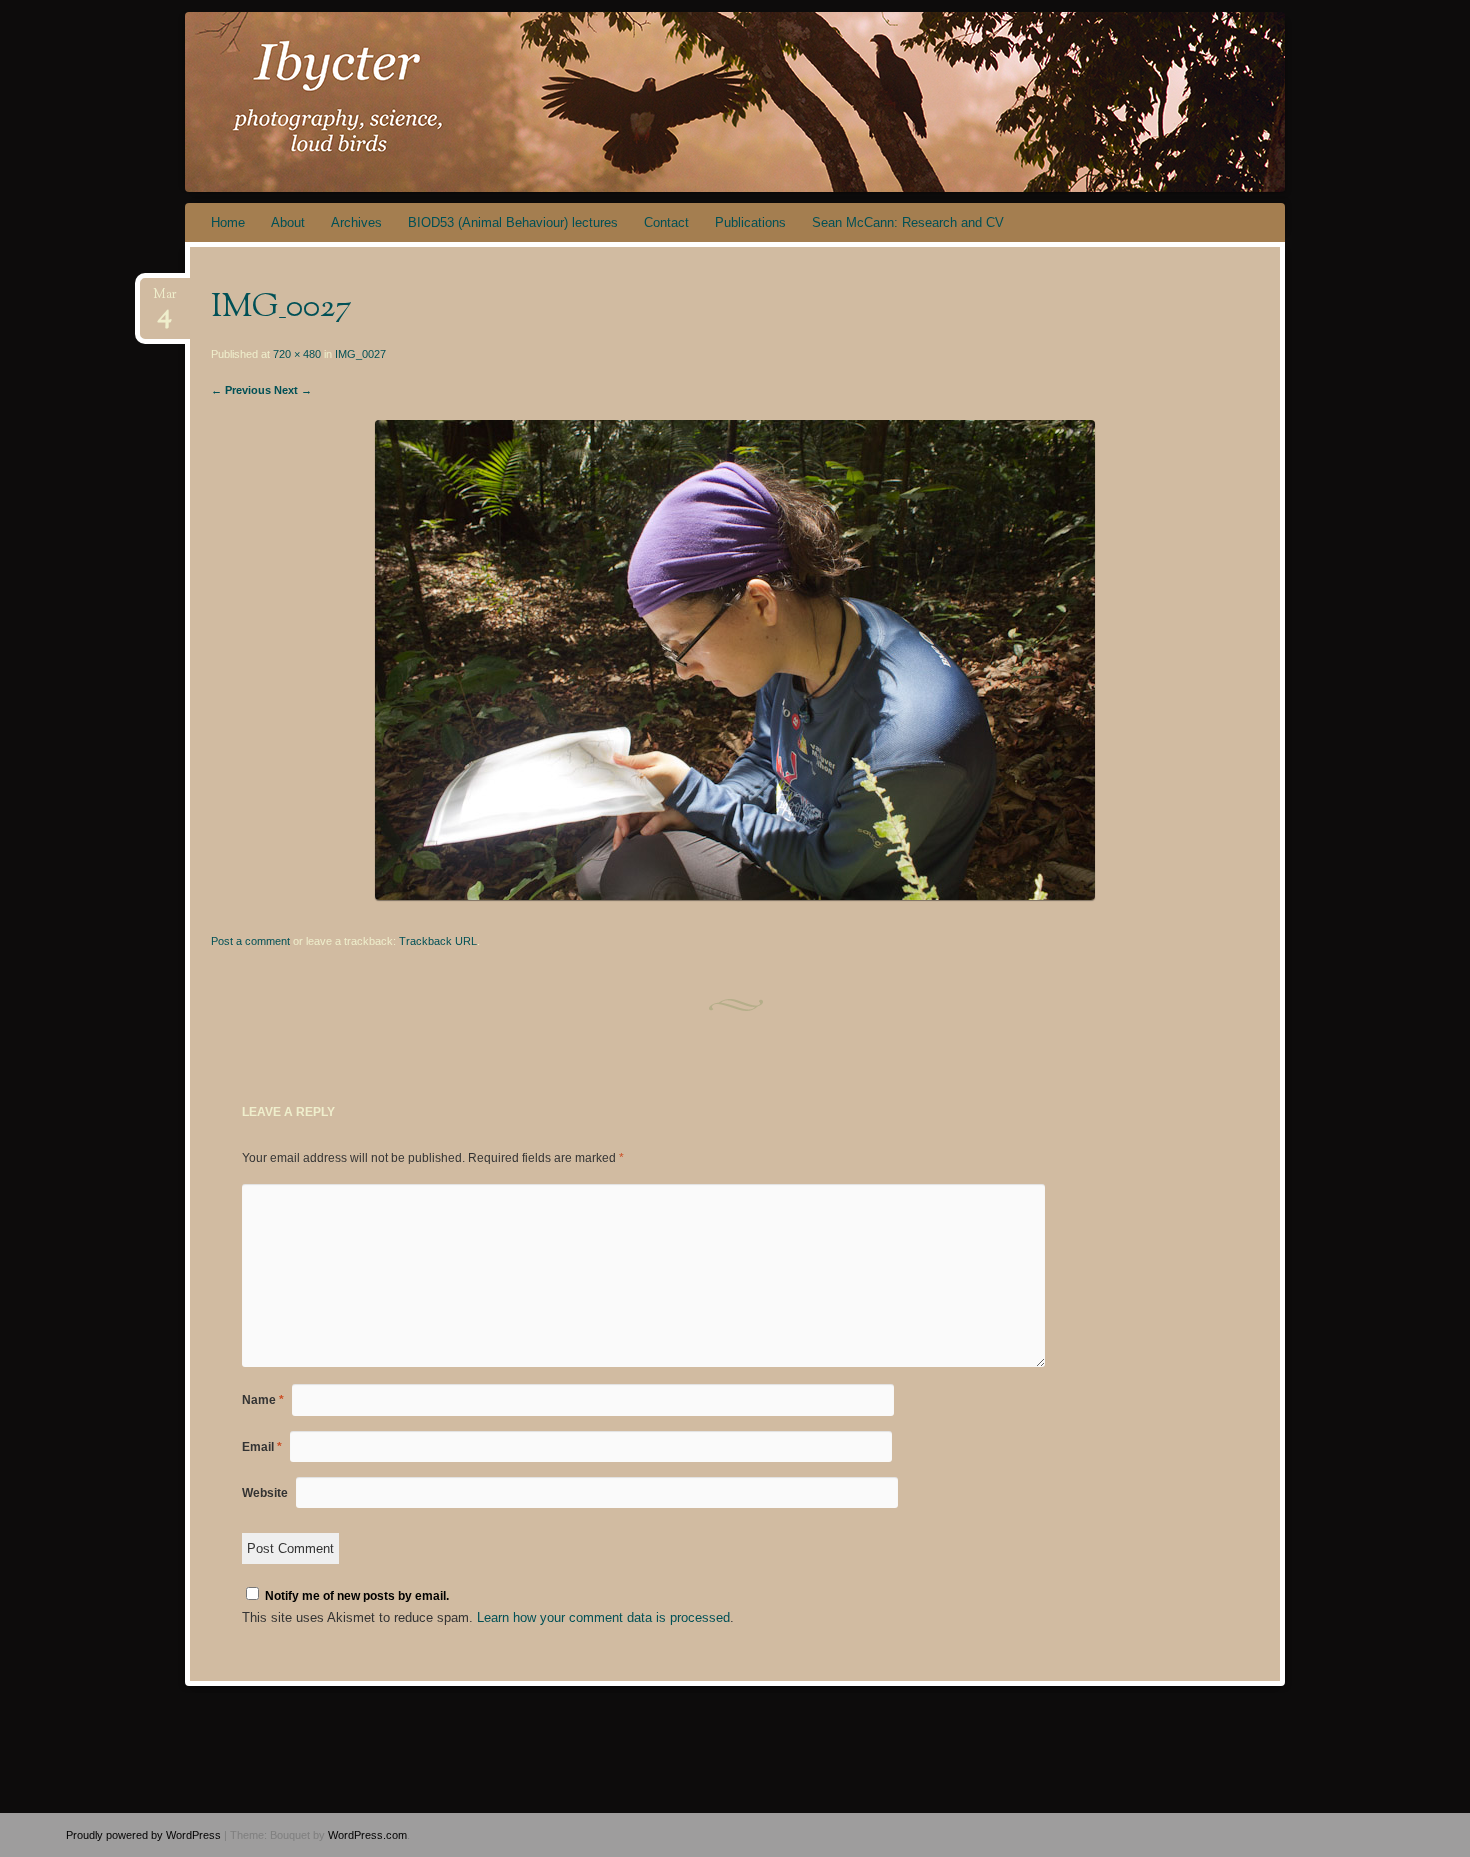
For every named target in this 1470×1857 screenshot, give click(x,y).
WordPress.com (367, 1835)
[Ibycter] (773, 102)
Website (265, 1493)
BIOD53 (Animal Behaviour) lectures (513, 222)
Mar (165, 300)
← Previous (241, 390)
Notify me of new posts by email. (357, 1596)
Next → (293, 390)
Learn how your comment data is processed (603, 1617)
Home (228, 222)
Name (263, 1400)
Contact (666, 222)
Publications (750, 222)
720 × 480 (297, 354)
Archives (356, 222)
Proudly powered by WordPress (143, 1835)
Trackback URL (438, 941)
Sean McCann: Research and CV (908, 222)
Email (262, 1447)
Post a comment (250, 941)
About (288, 222)
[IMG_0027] (735, 895)
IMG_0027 (360, 354)
